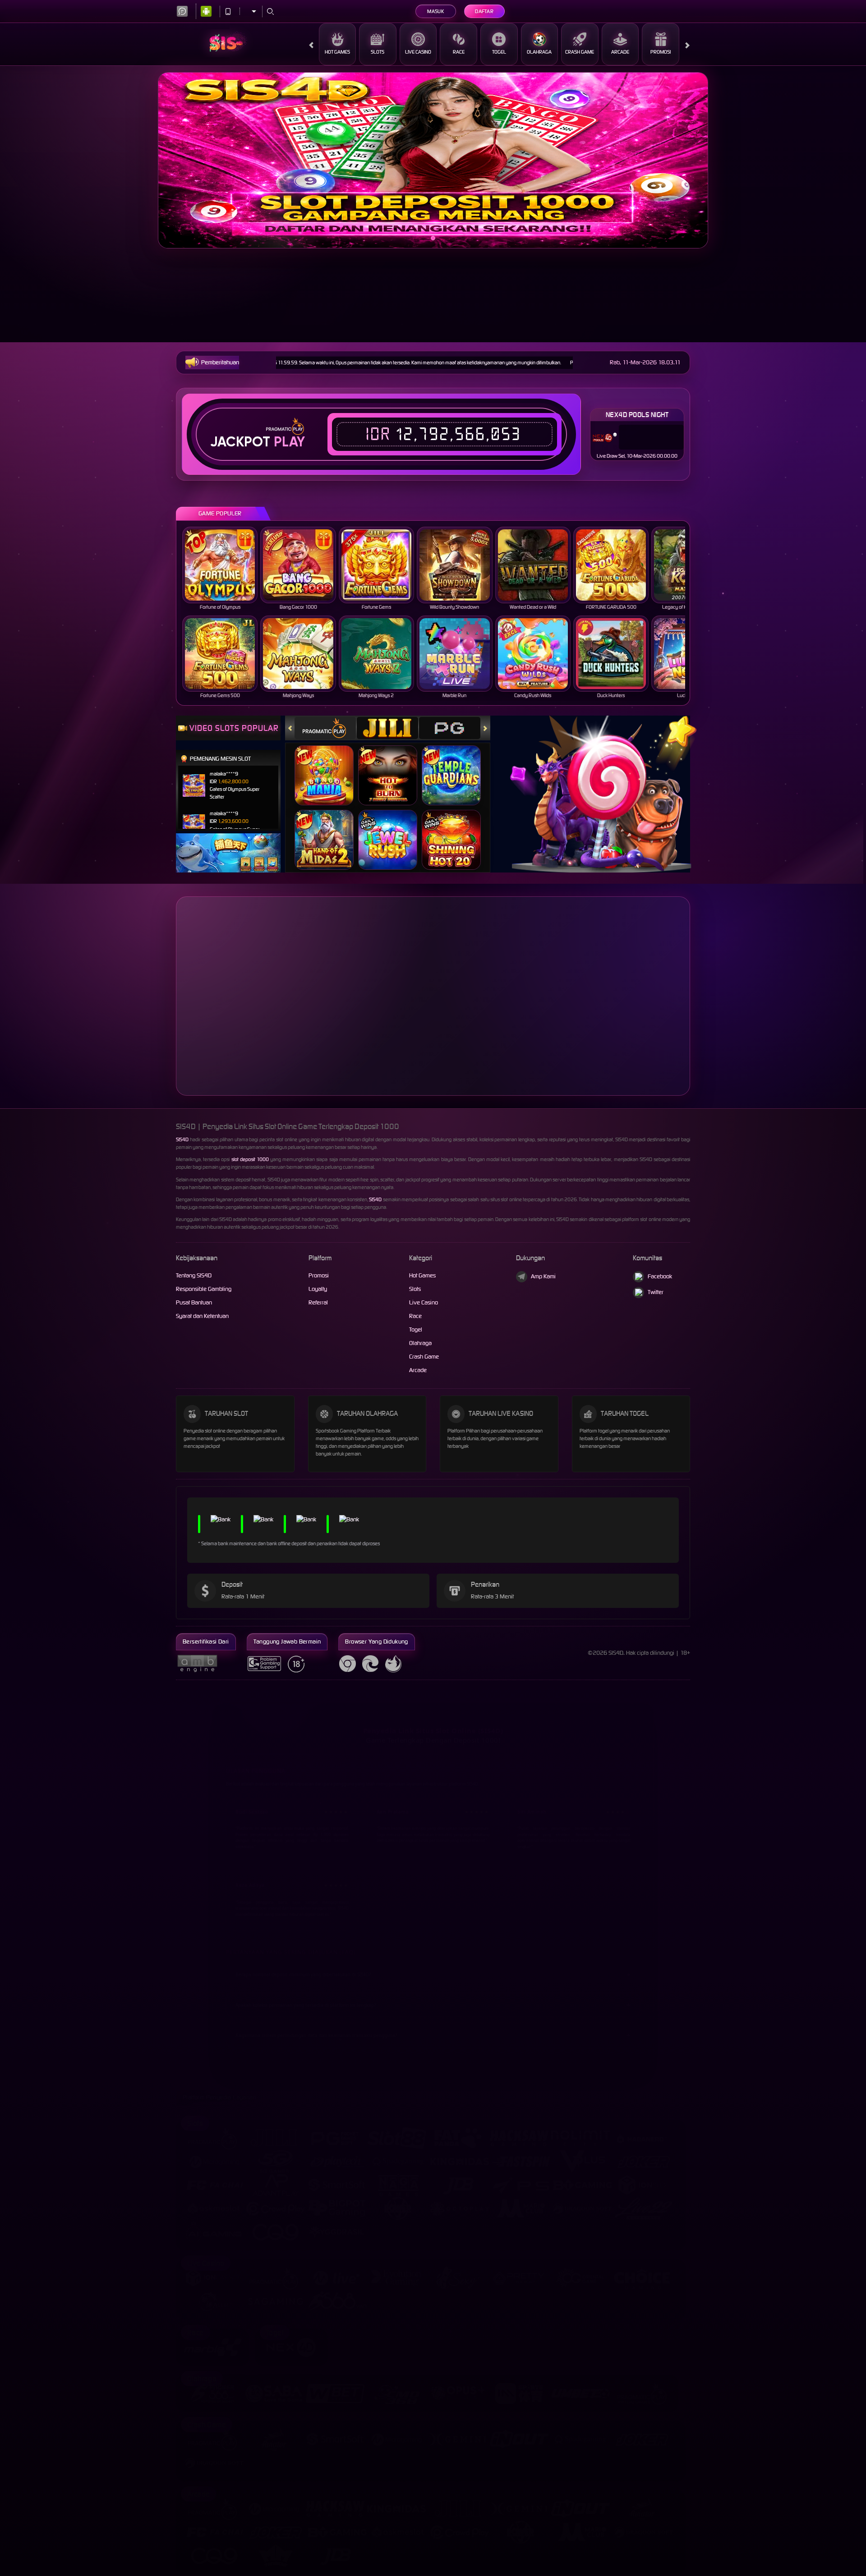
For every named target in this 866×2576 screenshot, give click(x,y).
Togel (499, 52)
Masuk (435, 11)
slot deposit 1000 (250, 1159)
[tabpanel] (433, 160)
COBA (329, 766)
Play (289, 442)
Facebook (660, 1276)
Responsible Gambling (204, 1289)
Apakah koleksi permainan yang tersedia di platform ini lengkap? (306, 1998)
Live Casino (418, 52)
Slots (378, 52)
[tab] (325, 728)
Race (459, 52)
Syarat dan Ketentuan (202, 1316)
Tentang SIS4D (194, 1275)
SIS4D (182, 1139)
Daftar (484, 11)
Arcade (620, 52)
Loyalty (318, 1289)
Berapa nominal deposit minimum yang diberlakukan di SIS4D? (303, 1967)
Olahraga (539, 52)
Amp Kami (543, 1276)
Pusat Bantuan (194, 1302)
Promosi (661, 52)
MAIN (220, 565)
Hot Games (337, 52)
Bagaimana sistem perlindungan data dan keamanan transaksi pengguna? (316, 2028)
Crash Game (580, 52)
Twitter (656, 1292)
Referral (318, 1302)
